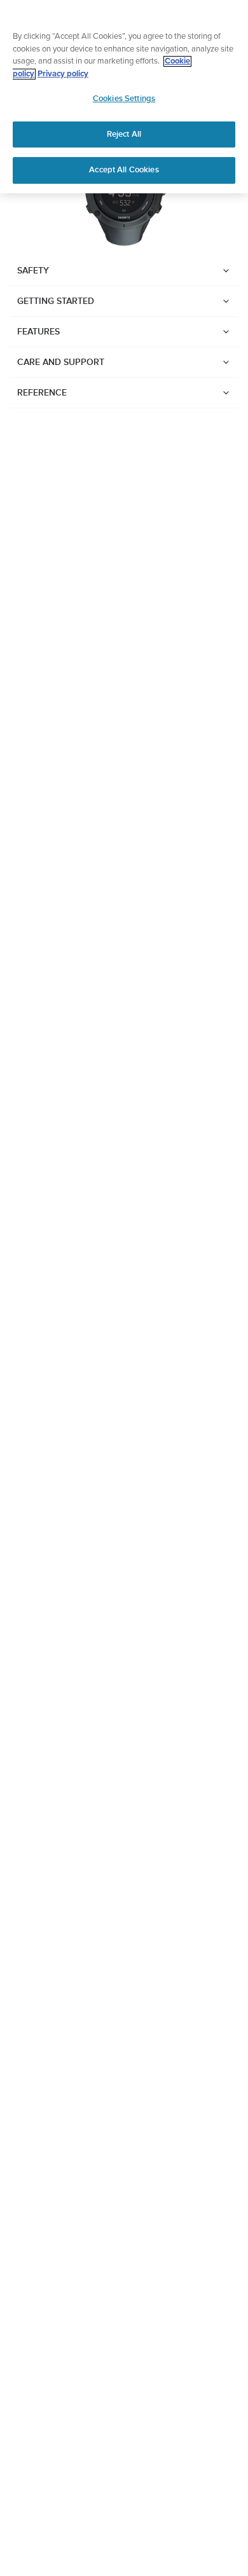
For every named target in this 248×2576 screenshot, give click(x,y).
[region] (124, 97)
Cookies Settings (124, 99)
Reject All (124, 134)
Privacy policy (63, 74)
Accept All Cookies (124, 170)
